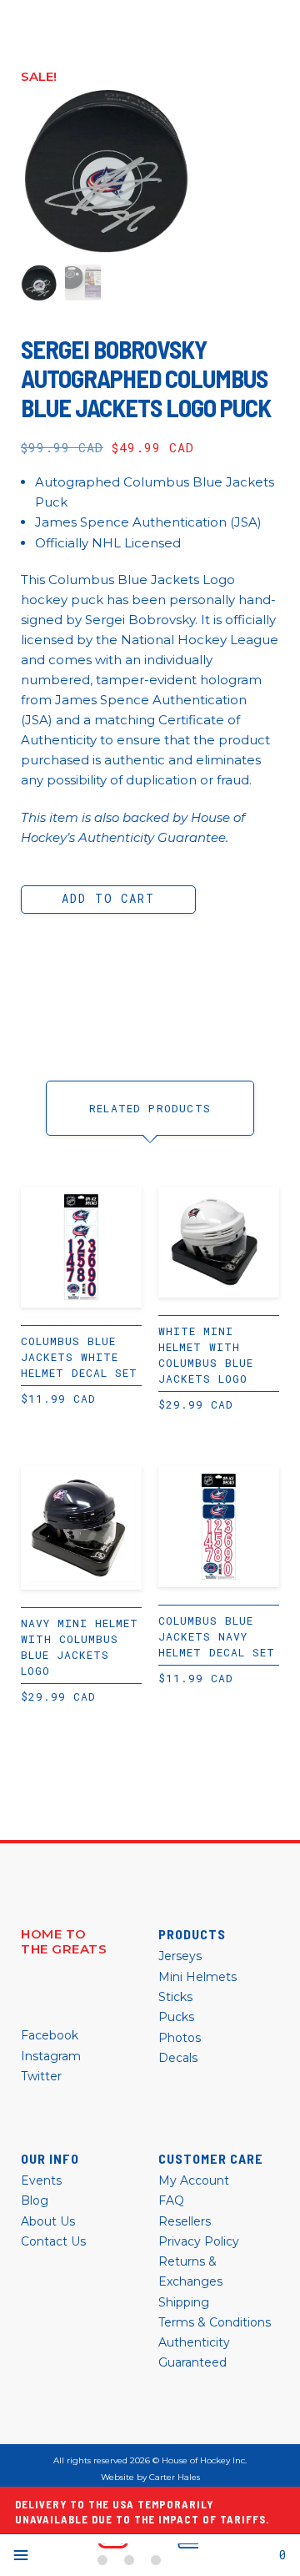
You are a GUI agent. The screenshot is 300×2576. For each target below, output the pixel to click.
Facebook (50, 2035)
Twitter (41, 2076)
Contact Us (53, 2241)
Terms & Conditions (215, 2322)
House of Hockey (148, 2555)
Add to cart (108, 898)
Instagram (51, 2056)
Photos (180, 2038)
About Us (48, 2221)
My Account (194, 2180)
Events (41, 2180)
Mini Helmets (197, 1977)
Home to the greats (64, 1942)
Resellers (185, 2221)
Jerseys (180, 1956)
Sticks (175, 1997)
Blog (35, 2200)
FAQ (171, 2200)
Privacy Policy (199, 2241)
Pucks (176, 2017)
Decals (178, 2058)
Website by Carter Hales (150, 2478)
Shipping (184, 2302)
